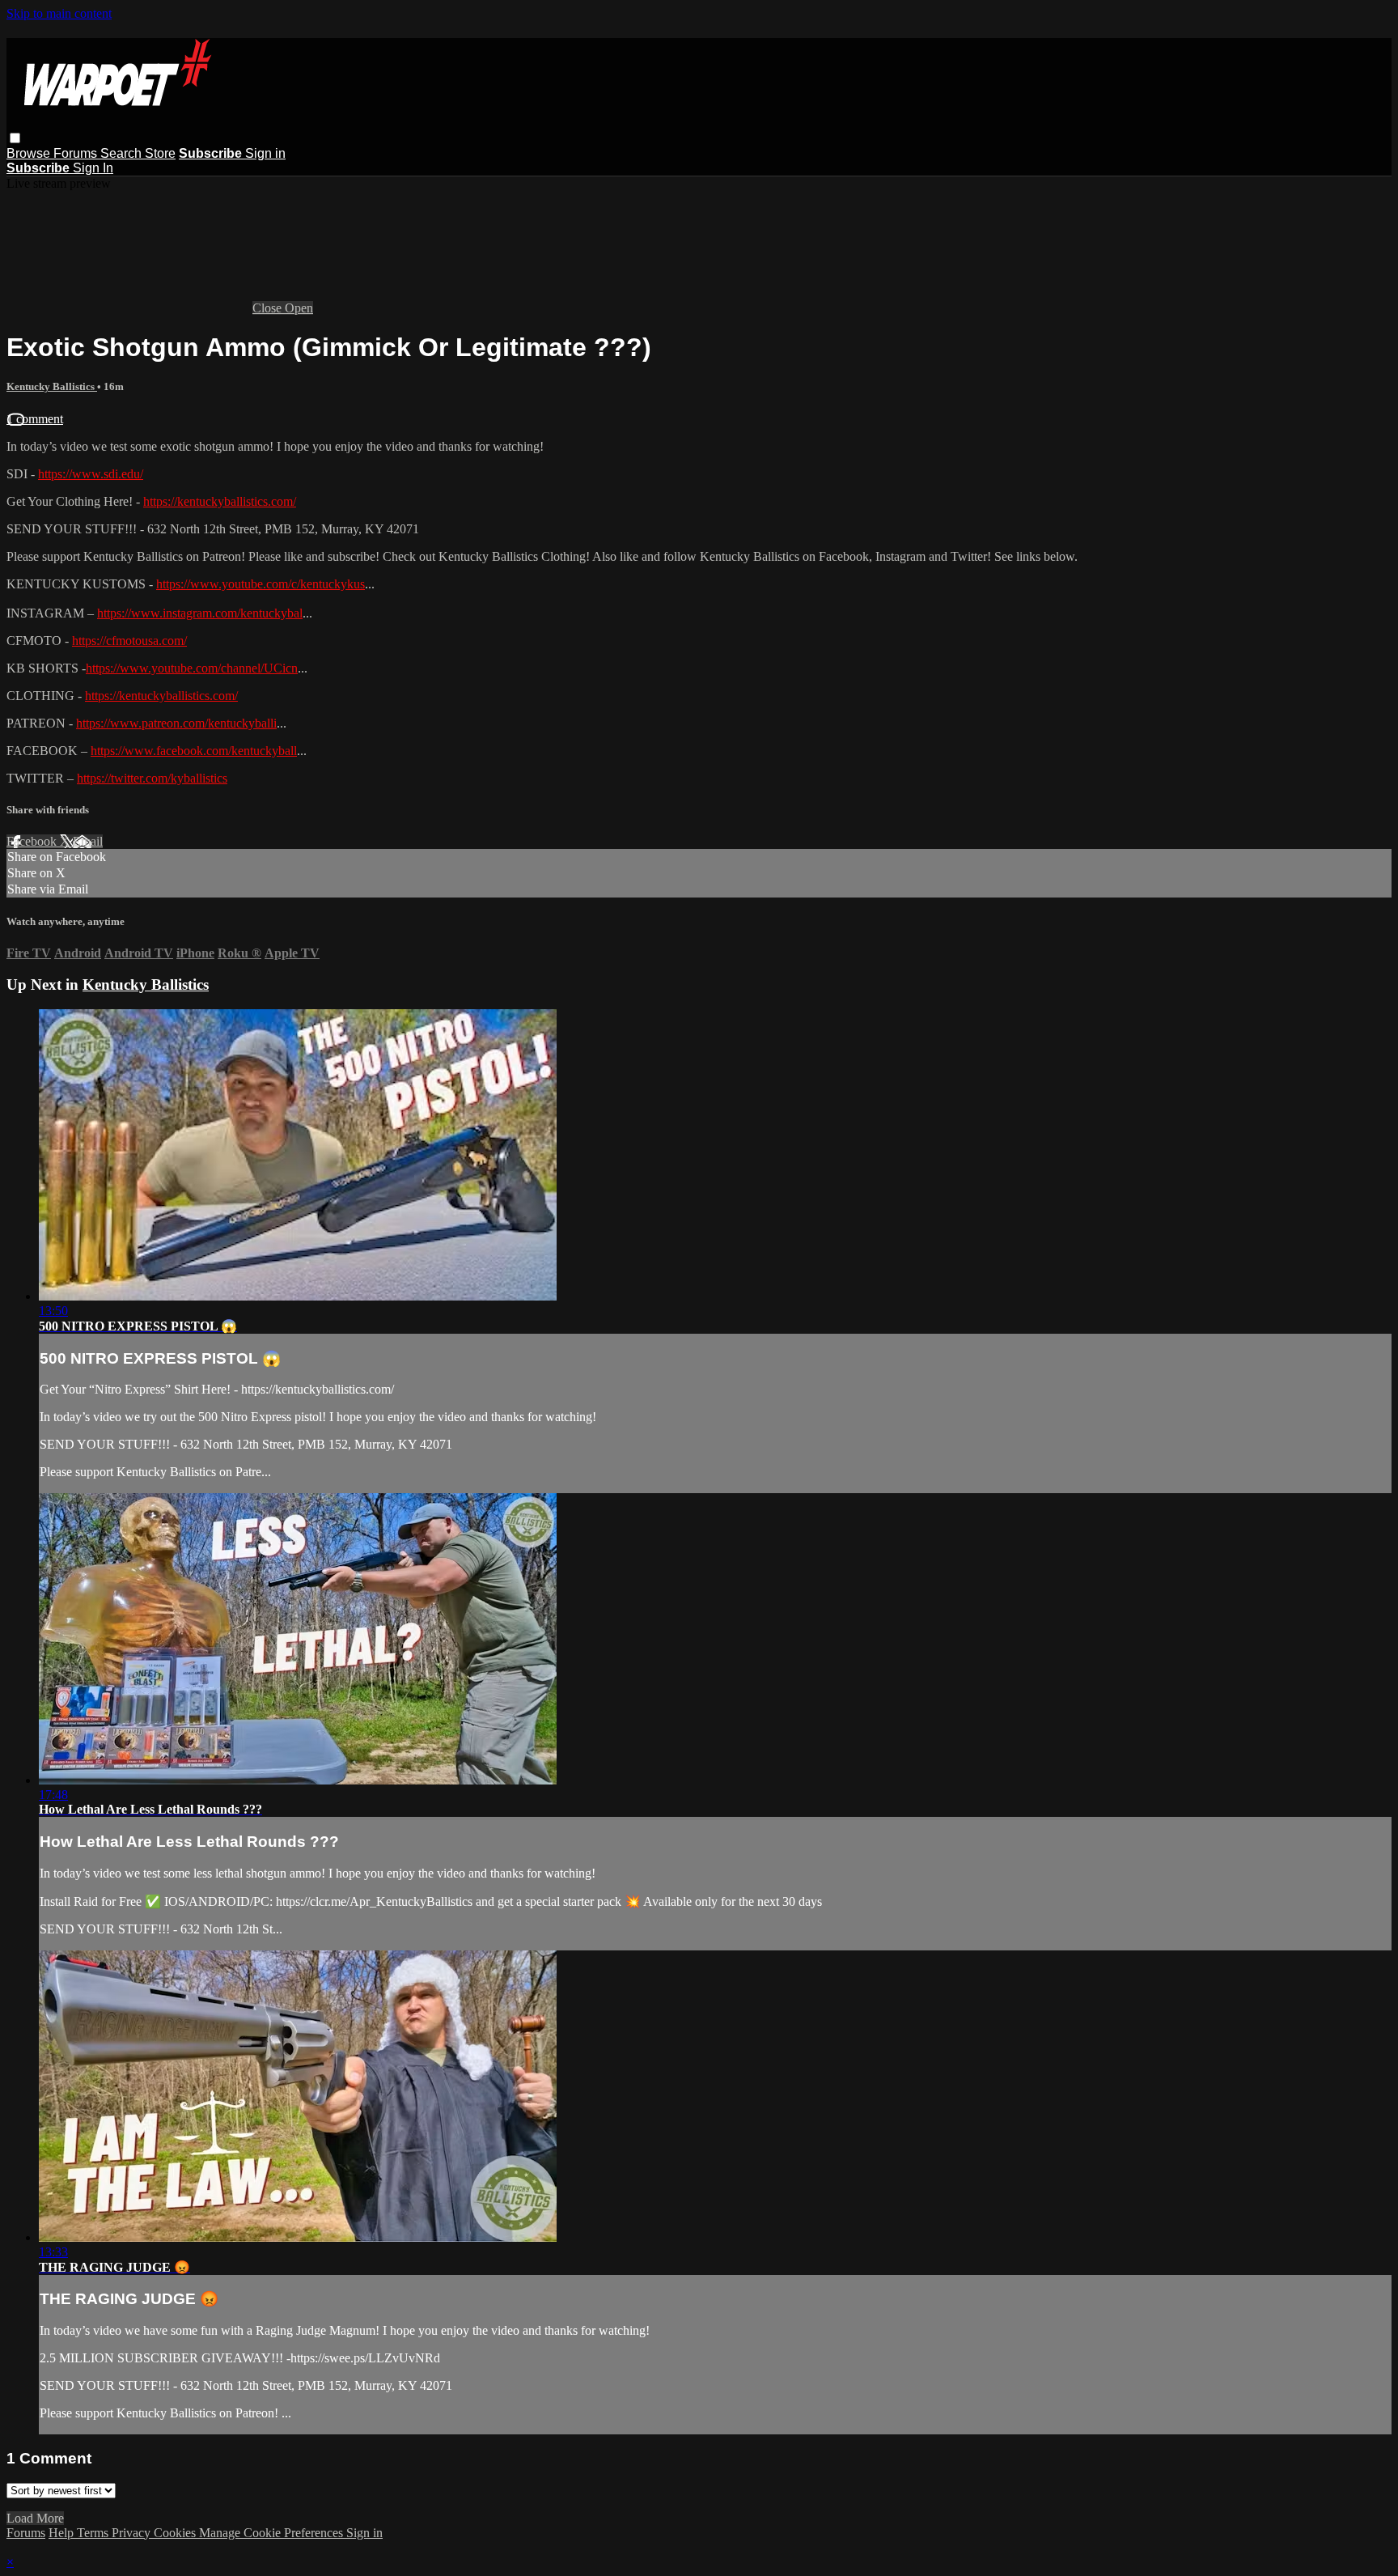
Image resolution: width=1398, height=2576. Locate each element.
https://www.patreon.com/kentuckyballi (176, 723)
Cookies (176, 2533)
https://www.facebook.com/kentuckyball (194, 751)
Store (160, 153)
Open (299, 308)
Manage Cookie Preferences (273, 2533)
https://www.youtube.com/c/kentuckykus (261, 584)
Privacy (133, 2533)
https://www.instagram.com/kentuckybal (200, 613)
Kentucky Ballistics (52, 386)
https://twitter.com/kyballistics (152, 778)
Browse (30, 153)
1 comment (35, 419)
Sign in (265, 153)
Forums (77, 153)
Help (63, 2533)
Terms (94, 2533)
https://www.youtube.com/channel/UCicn (192, 668)
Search (123, 153)
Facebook (33, 841)
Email (88, 841)
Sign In (93, 168)
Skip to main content (59, 13)
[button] (15, 138)
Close (269, 308)
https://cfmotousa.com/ (129, 641)
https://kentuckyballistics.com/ (220, 501)
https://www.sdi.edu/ (91, 474)
